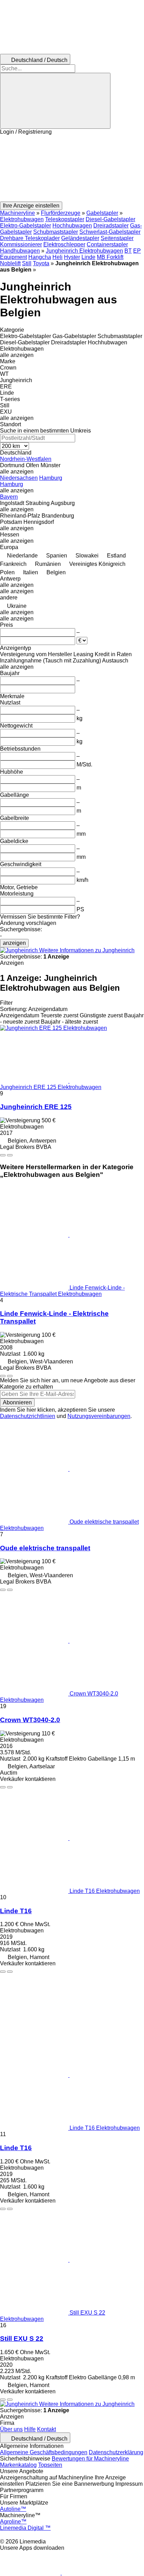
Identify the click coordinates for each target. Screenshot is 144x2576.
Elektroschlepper (64, 244)
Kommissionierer (21, 244)
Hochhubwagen (72, 226)
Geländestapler (80, 238)
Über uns (11, 2429)
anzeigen (14, 943)
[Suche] (55, 101)
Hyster (72, 257)
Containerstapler (107, 244)
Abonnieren (17, 1402)
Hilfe (30, 2429)
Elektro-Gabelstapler (26, 226)
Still (27, 263)
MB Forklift (110, 257)
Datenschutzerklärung (116, 2452)
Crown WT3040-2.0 (30, 1720)
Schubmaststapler (56, 232)
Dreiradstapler (111, 226)
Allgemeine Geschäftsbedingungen (44, 2452)
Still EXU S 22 (22, 2339)
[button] (72, 168)
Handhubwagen (20, 251)
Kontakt (46, 2429)
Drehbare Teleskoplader (30, 238)
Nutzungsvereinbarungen (99, 1416)
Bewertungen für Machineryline (90, 2459)
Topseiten (50, 2465)
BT (128, 251)
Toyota (41, 263)
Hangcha (40, 257)
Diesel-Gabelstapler (110, 219)
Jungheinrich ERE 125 (36, 1107)
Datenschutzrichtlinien (28, 1416)
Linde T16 (16, 1911)
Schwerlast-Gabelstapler (110, 232)
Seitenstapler (117, 238)
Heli (57, 257)
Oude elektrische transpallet (45, 1548)
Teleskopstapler (65, 219)
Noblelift (10, 263)
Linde (88, 257)
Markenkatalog (18, 2465)
